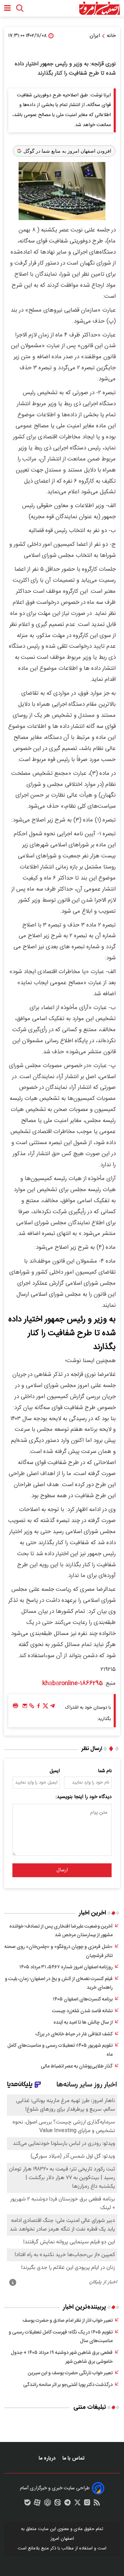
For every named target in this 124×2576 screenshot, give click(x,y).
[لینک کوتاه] (32, 1708)
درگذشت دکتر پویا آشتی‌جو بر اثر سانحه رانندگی (68, 2385)
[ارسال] (25, 1708)
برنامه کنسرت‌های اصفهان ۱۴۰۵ (83, 1999)
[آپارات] (37, 2504)
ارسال (62, 1870)
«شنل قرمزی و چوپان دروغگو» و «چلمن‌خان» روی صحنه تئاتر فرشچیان (59, 1951)
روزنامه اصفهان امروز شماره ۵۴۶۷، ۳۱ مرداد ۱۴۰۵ (66, 1967)
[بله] (28, 2504)
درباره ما (48, 2458)
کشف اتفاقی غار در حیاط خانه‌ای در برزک (74, 2034)
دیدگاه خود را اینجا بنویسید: (84, 1797)
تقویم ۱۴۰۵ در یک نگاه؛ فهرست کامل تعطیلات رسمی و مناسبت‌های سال (61, 2337)
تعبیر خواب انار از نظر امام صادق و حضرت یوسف (68, 2321)
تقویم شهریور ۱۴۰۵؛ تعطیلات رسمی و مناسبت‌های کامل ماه (60, 2050)
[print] (15, 1706)
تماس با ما (74, 2458)
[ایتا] (58, 2504)
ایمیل (55, 1771)
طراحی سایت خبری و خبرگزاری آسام (55, 2488)
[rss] (97, 2504)
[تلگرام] (52, 1708)
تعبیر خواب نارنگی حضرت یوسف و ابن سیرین (70, 2373)
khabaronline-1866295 (73, 1683)
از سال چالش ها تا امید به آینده (83, 2023)
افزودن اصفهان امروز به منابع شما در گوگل (67, 151)
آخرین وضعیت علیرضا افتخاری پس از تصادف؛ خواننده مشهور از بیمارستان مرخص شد (61, 1931)
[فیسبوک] (39, 1708)
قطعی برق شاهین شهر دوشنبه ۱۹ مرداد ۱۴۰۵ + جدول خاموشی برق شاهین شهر (62, 2357)
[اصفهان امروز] (99, 8)
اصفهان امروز (62, 2539)
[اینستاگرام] (87, 2504)
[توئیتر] (45, 1708)
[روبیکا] (48, 2504)
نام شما (105, 1771)
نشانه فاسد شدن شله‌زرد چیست (82, 2011)
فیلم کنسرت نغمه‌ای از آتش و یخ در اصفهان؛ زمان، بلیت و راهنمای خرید (59, 1984)
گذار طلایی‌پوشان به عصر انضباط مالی (77, 2066)
